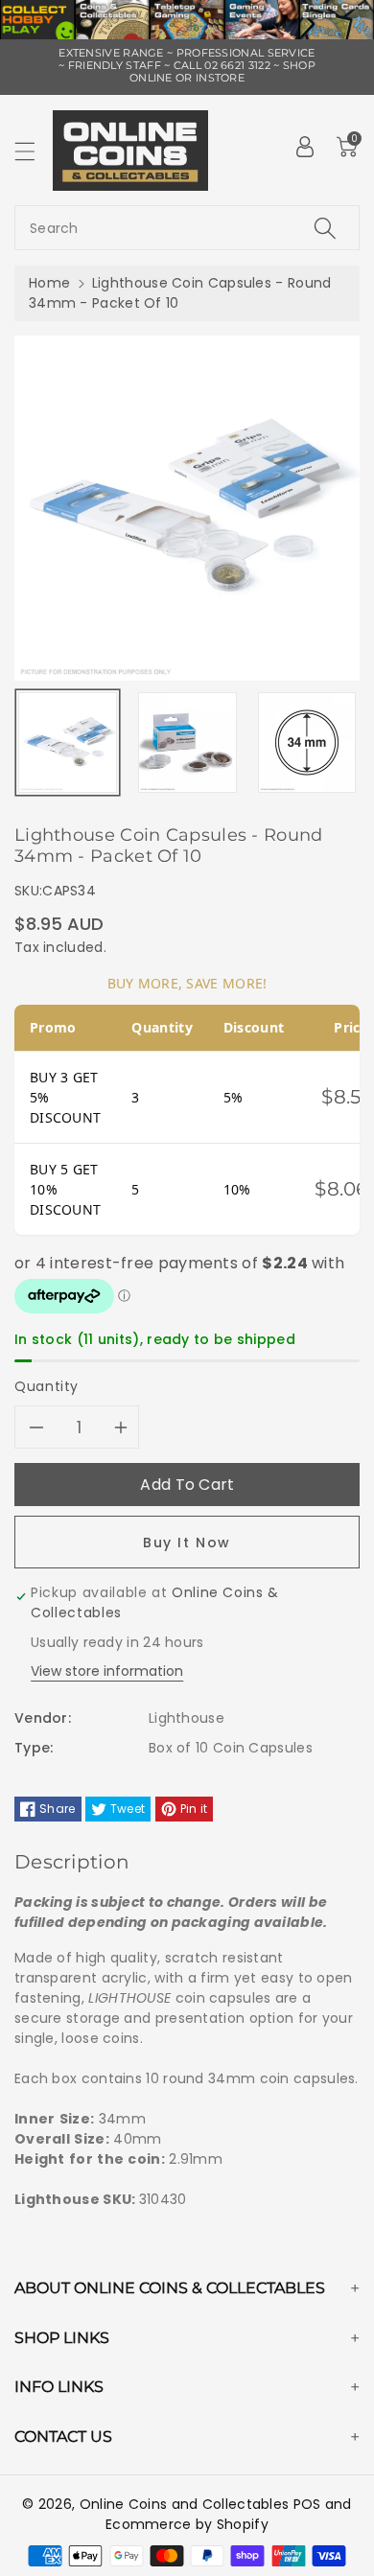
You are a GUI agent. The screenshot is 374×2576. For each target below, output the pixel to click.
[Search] (325, 228)
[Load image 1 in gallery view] (68, 743)
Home (49, 283)
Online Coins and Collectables (185, 2504)
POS (307, 2504)
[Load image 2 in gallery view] (187, 743)
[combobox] (187, 228)
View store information (107, 1671)
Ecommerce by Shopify (187, 2524)
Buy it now (187, 1543)
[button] (34, 151)
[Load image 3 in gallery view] (307, 743)
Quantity (47, 1386)
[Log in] (305, 147)
